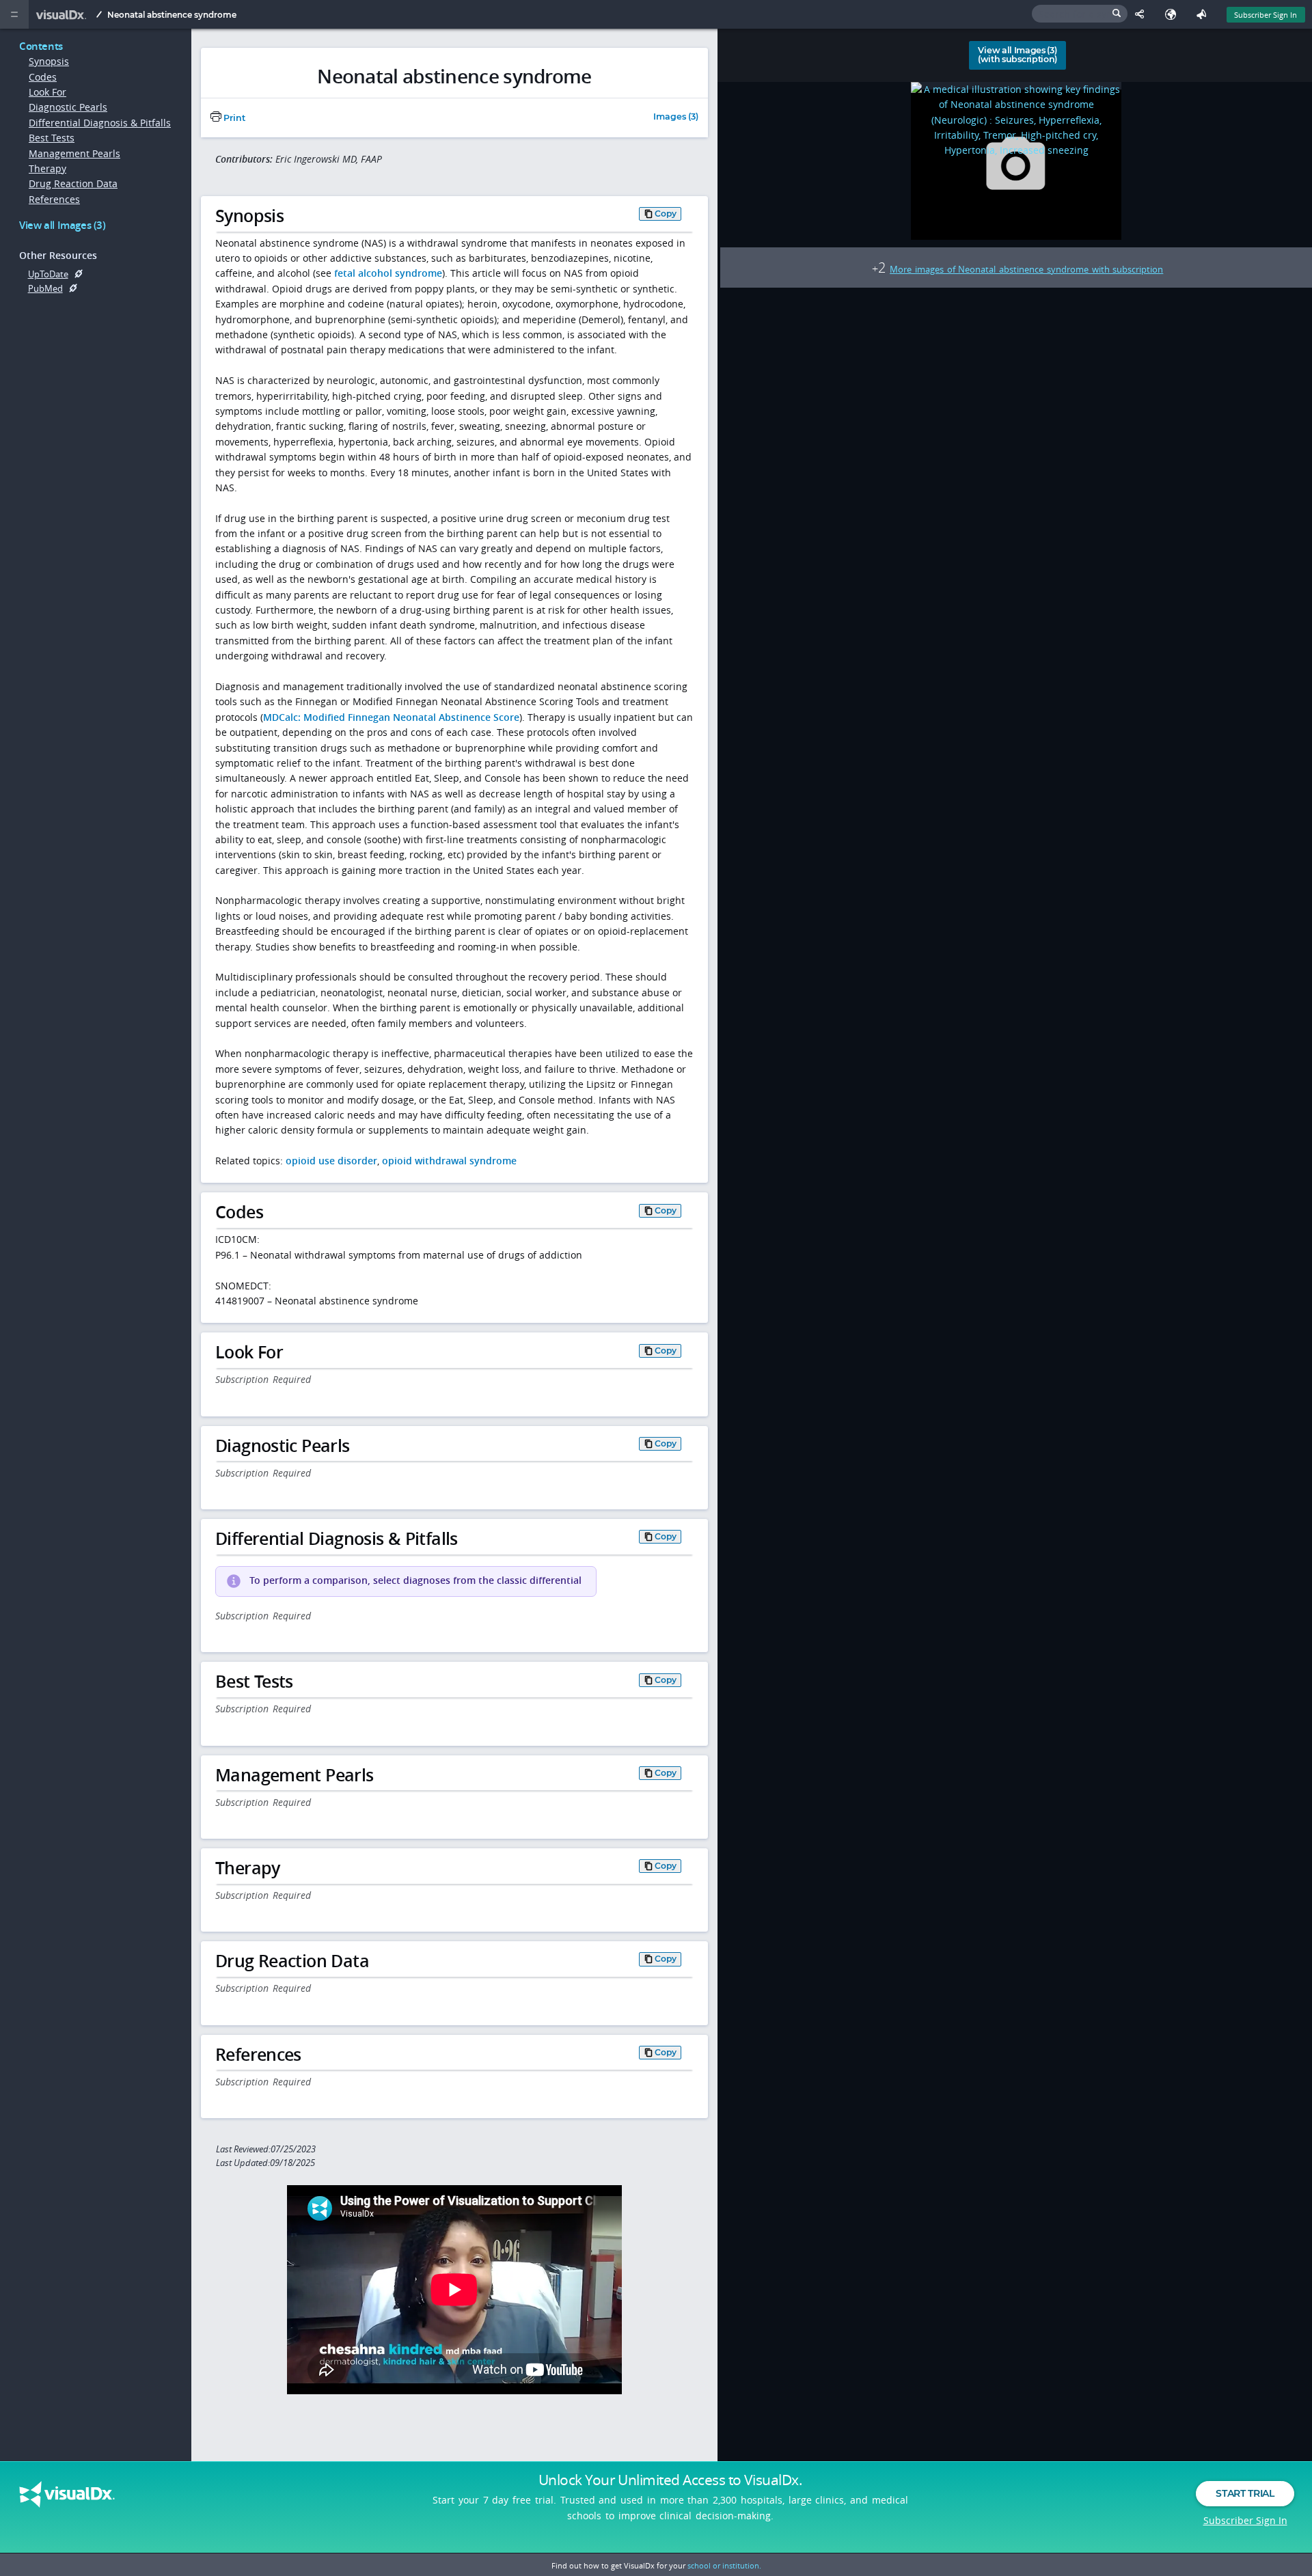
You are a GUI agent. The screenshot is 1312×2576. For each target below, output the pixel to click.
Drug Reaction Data (73, 183)
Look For (47, 92)
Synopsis (49, 61)
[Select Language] (1174, 14)
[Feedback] (1204, 14)
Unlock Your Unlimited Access (670, 2480)
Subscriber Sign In (1266, 15)
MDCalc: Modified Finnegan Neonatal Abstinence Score (391, 717)
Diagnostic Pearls (68, 107)
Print (233, 118)
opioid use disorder (331, 1161)
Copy (666, 214)
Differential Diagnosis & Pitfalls (100, 123)
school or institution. (724, 2565)
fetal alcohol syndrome (388, 273)
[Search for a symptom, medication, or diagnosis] (1080, 14)
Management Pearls (74, 153)
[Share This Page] (1143, 14)
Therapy (47, 168)
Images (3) (676, 117)
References (54, 199)
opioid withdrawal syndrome (449, 1161)
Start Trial (1245, 2493)
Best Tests (52, 138)
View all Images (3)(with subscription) (1017, 55)
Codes (43, 77)
